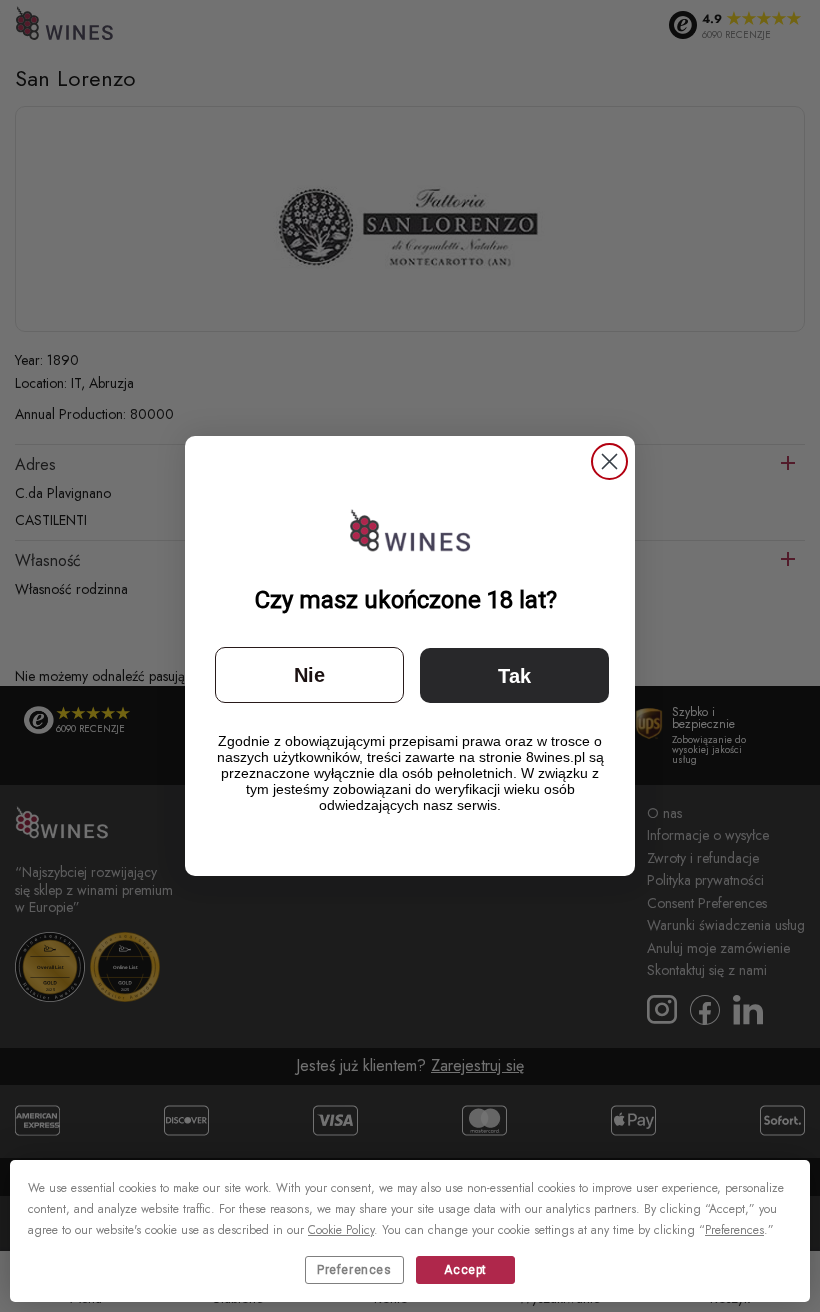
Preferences (354, 1270)
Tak (514, 676)
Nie (309, 675)
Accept (465, 1270)
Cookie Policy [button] (341, 1230)
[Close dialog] (609, 461)
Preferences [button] (734, 1230)
